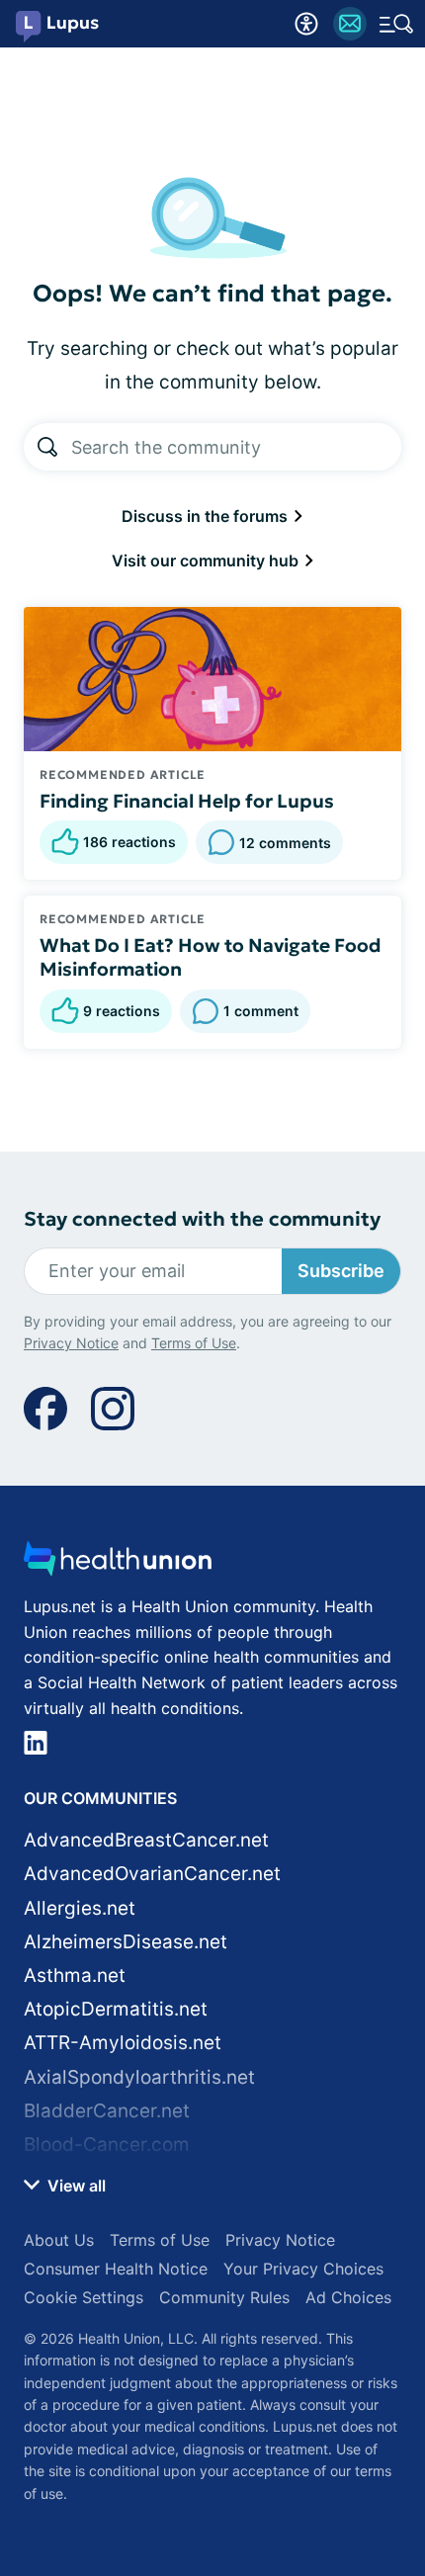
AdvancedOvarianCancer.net (152, 1874)
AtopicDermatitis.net (116, 2009)
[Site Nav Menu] (396, 24)
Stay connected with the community (202, 1219)
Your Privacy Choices (303, 2269)
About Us (59, 2240)
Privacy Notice (71, 1343)
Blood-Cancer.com (107, 2145)
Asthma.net (75, 1975)
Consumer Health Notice (116, 2269)
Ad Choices (348, 2297)
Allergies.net (80, 1908)
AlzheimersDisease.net (126, 1942)
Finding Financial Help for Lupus (187, 801)
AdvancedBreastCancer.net (146, 1840)
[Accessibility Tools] (306, 24)
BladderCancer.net (107, 2111)
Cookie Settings (84, 2297)
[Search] (47, 447)
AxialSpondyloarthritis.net (139, 2077)
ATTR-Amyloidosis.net (123, 2043)
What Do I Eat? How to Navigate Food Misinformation (211, 957)
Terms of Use (194, 1343)
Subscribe (341, 1271)
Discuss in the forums (207, 516)
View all (75, 2186)
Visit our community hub (207, 560)
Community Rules (224, 2297)
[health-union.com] (118, 1564)
